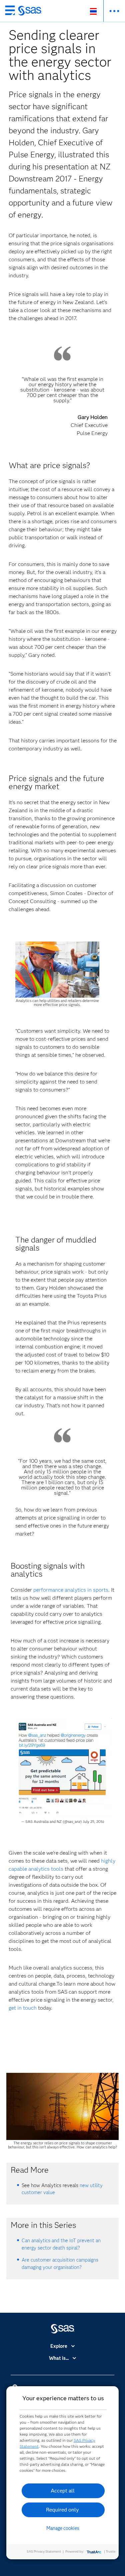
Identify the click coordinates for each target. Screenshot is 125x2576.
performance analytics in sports (71, 1590)
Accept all (63, 2491)
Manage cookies (63, 2528)
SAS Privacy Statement (44, 2551)
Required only (62, 2510)
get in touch (23, 2008)
